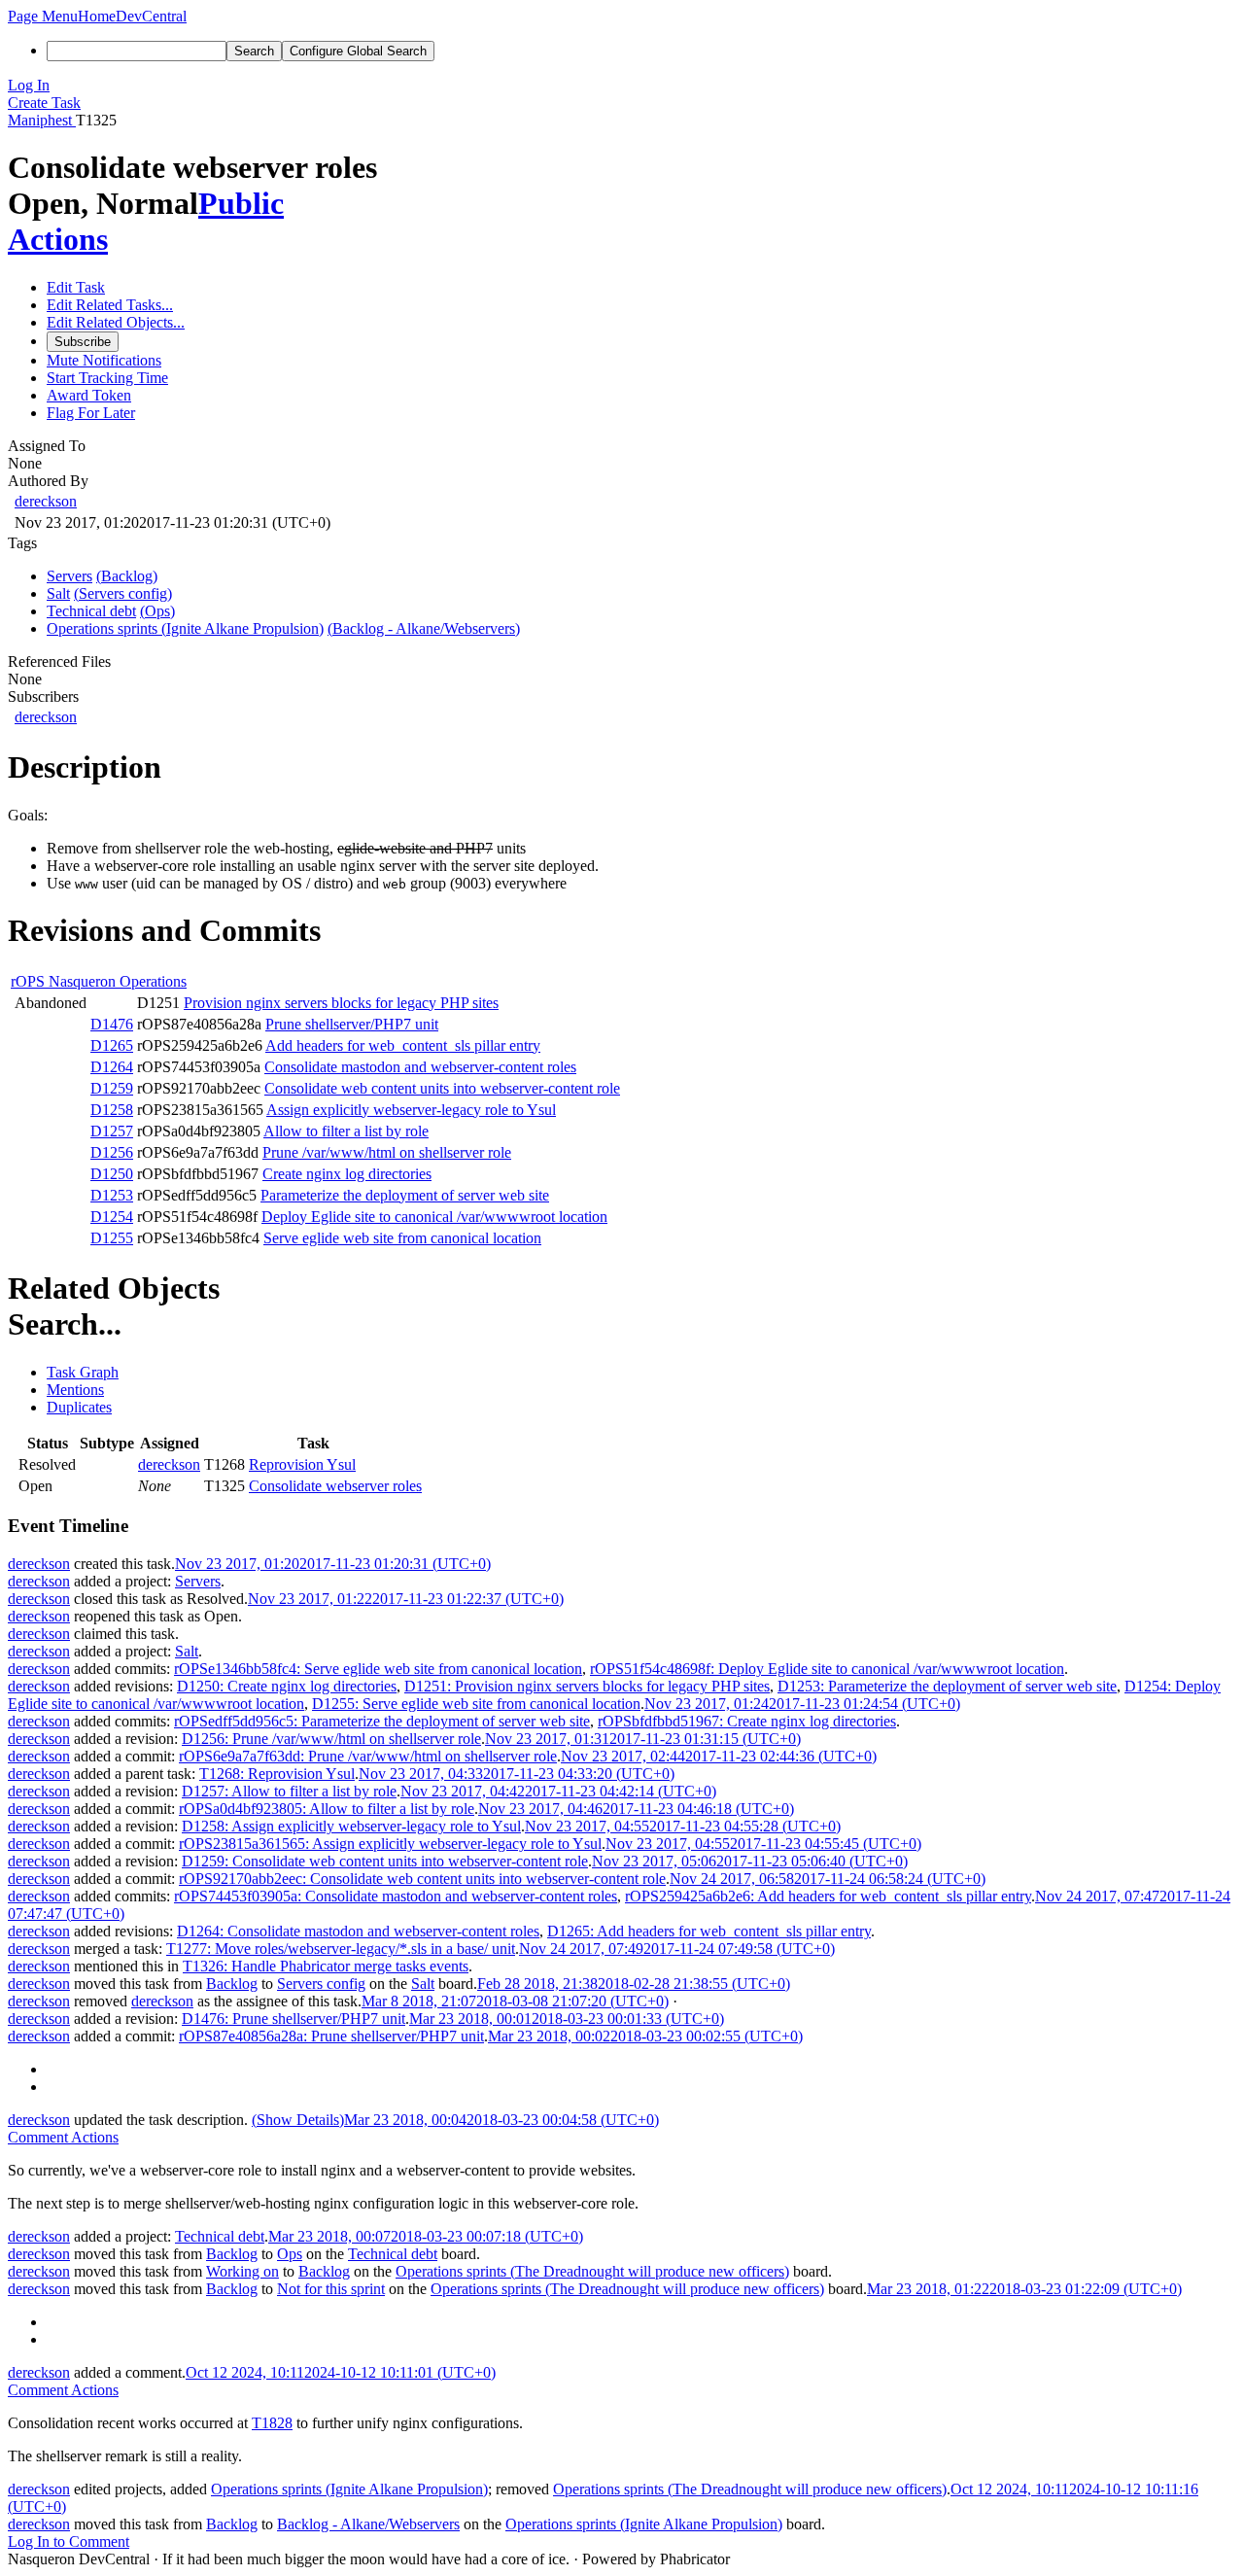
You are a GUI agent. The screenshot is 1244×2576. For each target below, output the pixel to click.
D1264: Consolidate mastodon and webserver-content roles (358, 1931)
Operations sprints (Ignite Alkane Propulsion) (349, 2489)
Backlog (232, 1984)
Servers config (321, 1984)
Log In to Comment (69, 2541)
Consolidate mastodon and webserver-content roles (420, 1067)
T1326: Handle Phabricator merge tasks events (326, 1966)
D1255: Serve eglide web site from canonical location (476, 1704)
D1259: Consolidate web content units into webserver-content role (385, 1861)
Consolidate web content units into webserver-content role (442, 1088)
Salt (187, 1651)
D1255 (112, 1238)
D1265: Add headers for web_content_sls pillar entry (709, 1931)
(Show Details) (298, 2120)
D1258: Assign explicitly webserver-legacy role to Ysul (351, 1826)
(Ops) (157, 611)
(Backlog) (127, 576)
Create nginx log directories (347, 1174)
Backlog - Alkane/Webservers (368, 2524)
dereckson (46, 501)
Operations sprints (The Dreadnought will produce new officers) (592, 2271)
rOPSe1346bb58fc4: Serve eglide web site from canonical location (378, 1669)
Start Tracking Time (107, 378)
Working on (242, 2271)
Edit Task (76, 287)
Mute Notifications (104, 360)
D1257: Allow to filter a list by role (289, 1791)
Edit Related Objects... (116, 322)
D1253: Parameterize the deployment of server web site (947, 1686)
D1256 (112, 1152)
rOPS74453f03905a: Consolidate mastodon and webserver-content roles (396, 1896)
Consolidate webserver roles (335, 1486)
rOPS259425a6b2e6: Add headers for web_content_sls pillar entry (828, 1896)
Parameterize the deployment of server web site (405, 1195)
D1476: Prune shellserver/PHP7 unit (294, 2019)
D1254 (112, 1217)
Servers (198, 1581)
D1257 (112, 1131)
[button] (43, 16)
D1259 (112, 1088)
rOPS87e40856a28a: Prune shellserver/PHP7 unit (331, 2036)
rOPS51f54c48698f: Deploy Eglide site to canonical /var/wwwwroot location (827, 1669)
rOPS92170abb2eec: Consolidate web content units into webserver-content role (422, 1879)
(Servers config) (123, 593)
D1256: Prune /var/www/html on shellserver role (331, 1739)
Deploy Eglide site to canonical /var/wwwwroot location (434, 1217)
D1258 (112, 1110)
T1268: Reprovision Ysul (277, 1774)
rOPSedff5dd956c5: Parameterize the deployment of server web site (382, 1721)
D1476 (112, 1024)
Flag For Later (91, 413)
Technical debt (220, 2236)
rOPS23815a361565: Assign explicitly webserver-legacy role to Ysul (390, 1844)
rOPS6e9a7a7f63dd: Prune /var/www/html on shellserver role (368, 1756)
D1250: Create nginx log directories (287, 1686)
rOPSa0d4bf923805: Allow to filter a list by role (327, 1809)
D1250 (112, 1174)
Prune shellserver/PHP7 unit (352, 1024)
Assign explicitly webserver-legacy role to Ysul (411, 1110)
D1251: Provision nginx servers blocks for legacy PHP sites (587, 1686)
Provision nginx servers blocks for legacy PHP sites (341, 1003)
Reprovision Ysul (302, 1464)
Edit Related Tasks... (110, 305)
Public (241, 203)
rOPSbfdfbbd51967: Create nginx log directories (747, 1721)
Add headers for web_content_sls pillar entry (403, 1045)
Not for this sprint (331, 2289)
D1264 (112, 1067)
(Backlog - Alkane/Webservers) (424, 628)
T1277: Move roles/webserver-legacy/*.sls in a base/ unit (341, 1949)
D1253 (112, 1195)
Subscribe (83, 342)
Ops (290, 2254)
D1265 (112, 1045)
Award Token (89, 395)
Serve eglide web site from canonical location (402, 1238)
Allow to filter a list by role (346, 1131)
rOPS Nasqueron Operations (99, 981)
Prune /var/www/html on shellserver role (387, 1152)
